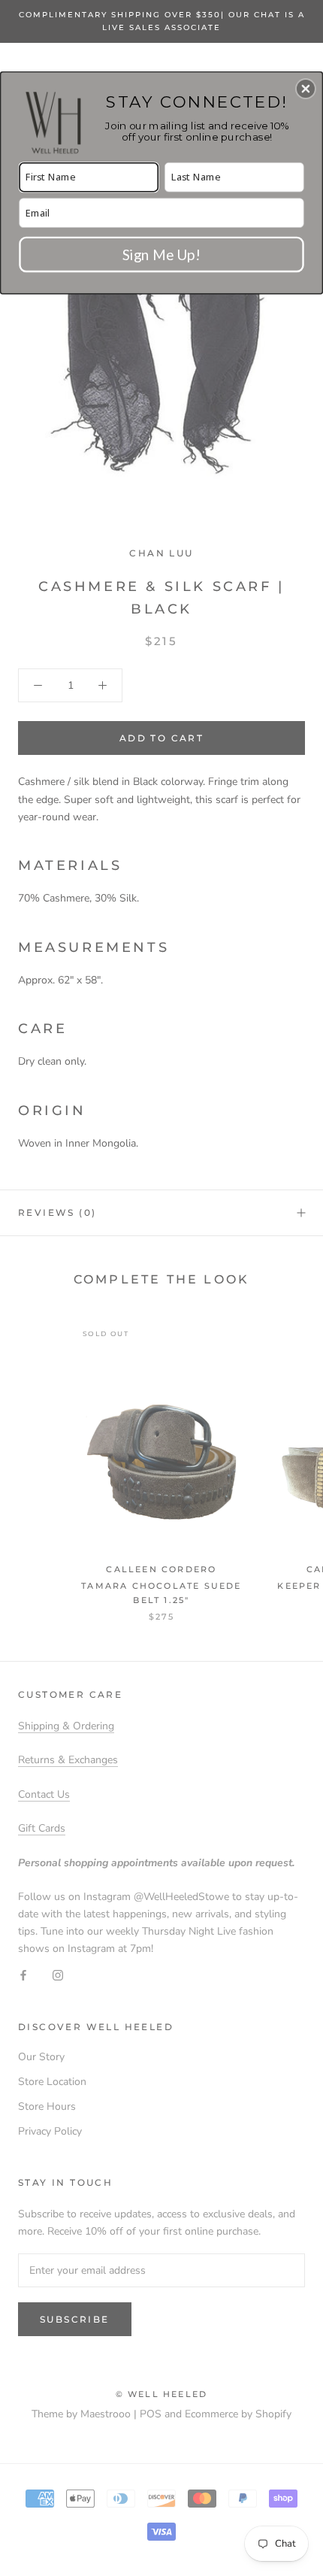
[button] (306, 89)
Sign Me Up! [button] (161, 254)
